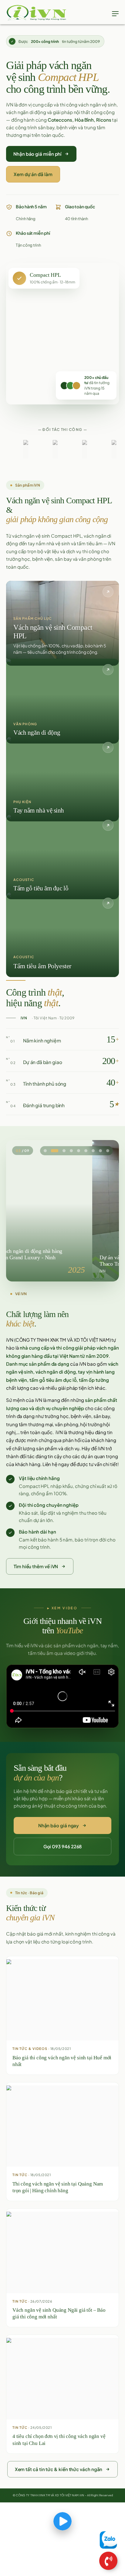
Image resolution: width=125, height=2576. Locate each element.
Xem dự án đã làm (33, 174)
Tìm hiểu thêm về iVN (36, 1566)
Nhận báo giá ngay (59, 1825)
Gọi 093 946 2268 (63, 1846)
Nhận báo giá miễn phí (37, 154)
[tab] (45, 1151)
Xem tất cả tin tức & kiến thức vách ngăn (59, 2469)
